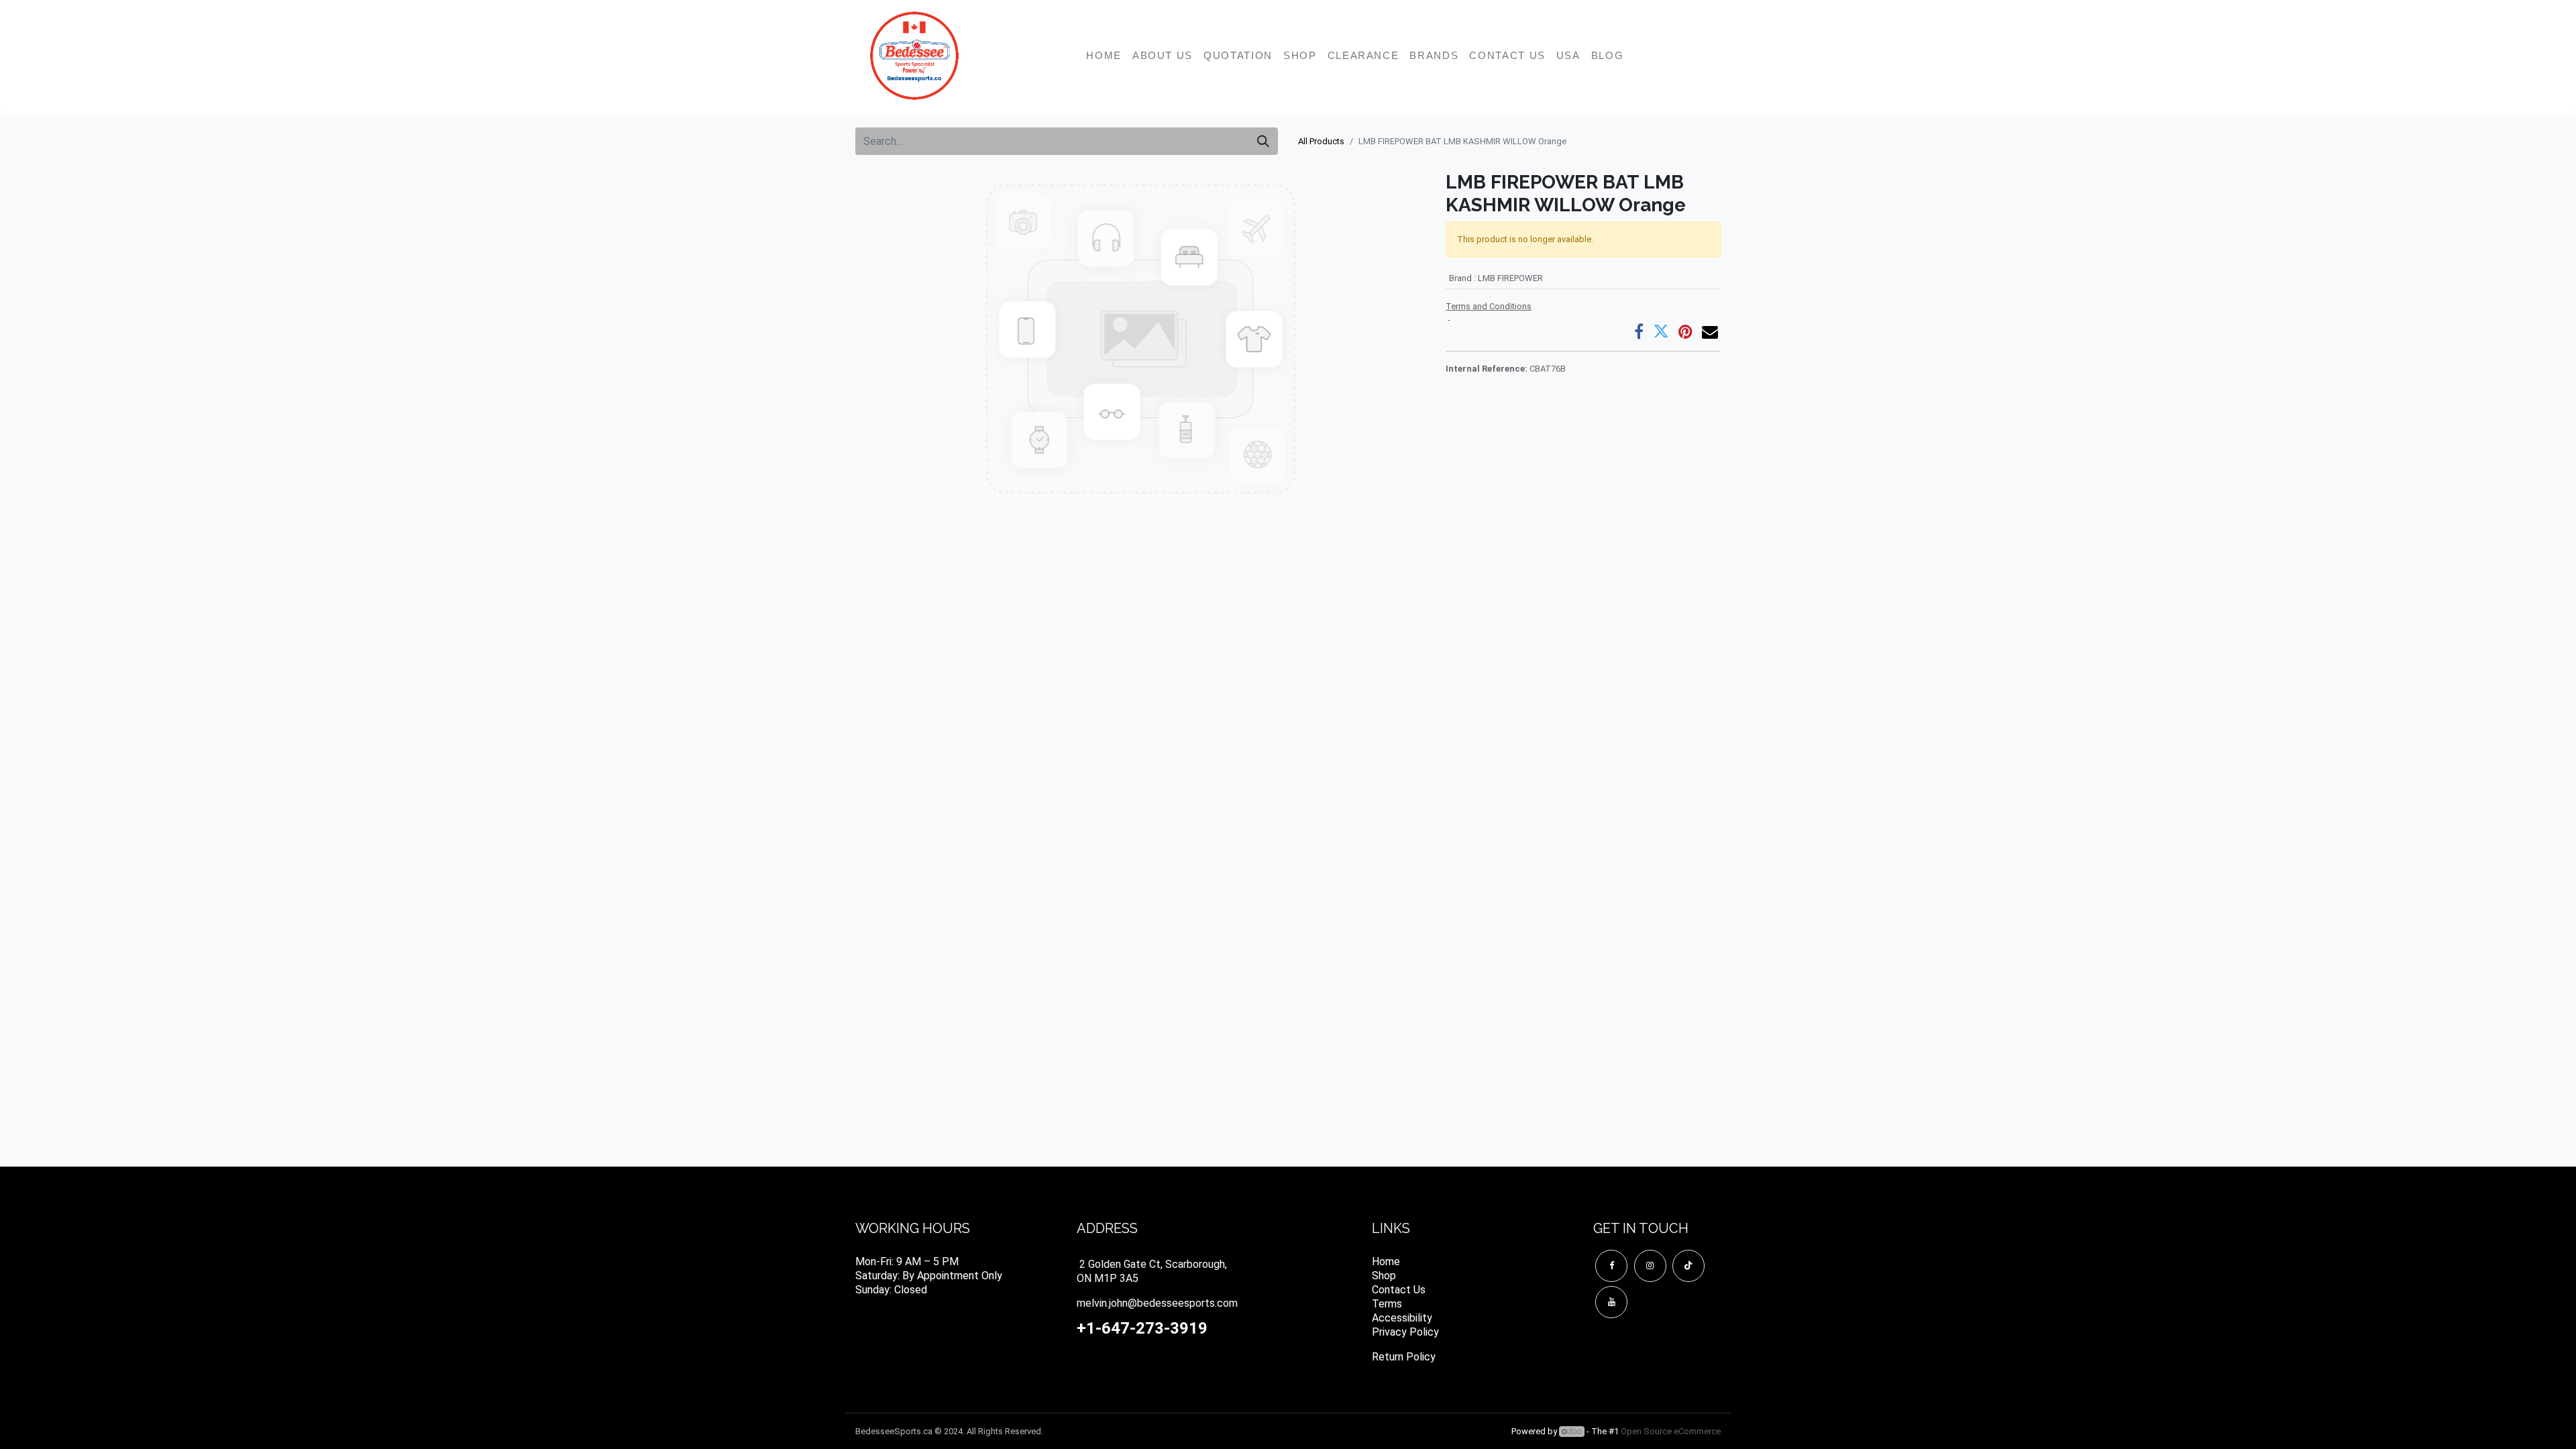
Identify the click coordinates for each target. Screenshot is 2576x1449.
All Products (1321, 141)
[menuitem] (1104, 56)
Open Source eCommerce (1671, 1431)
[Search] (1263, 141)
